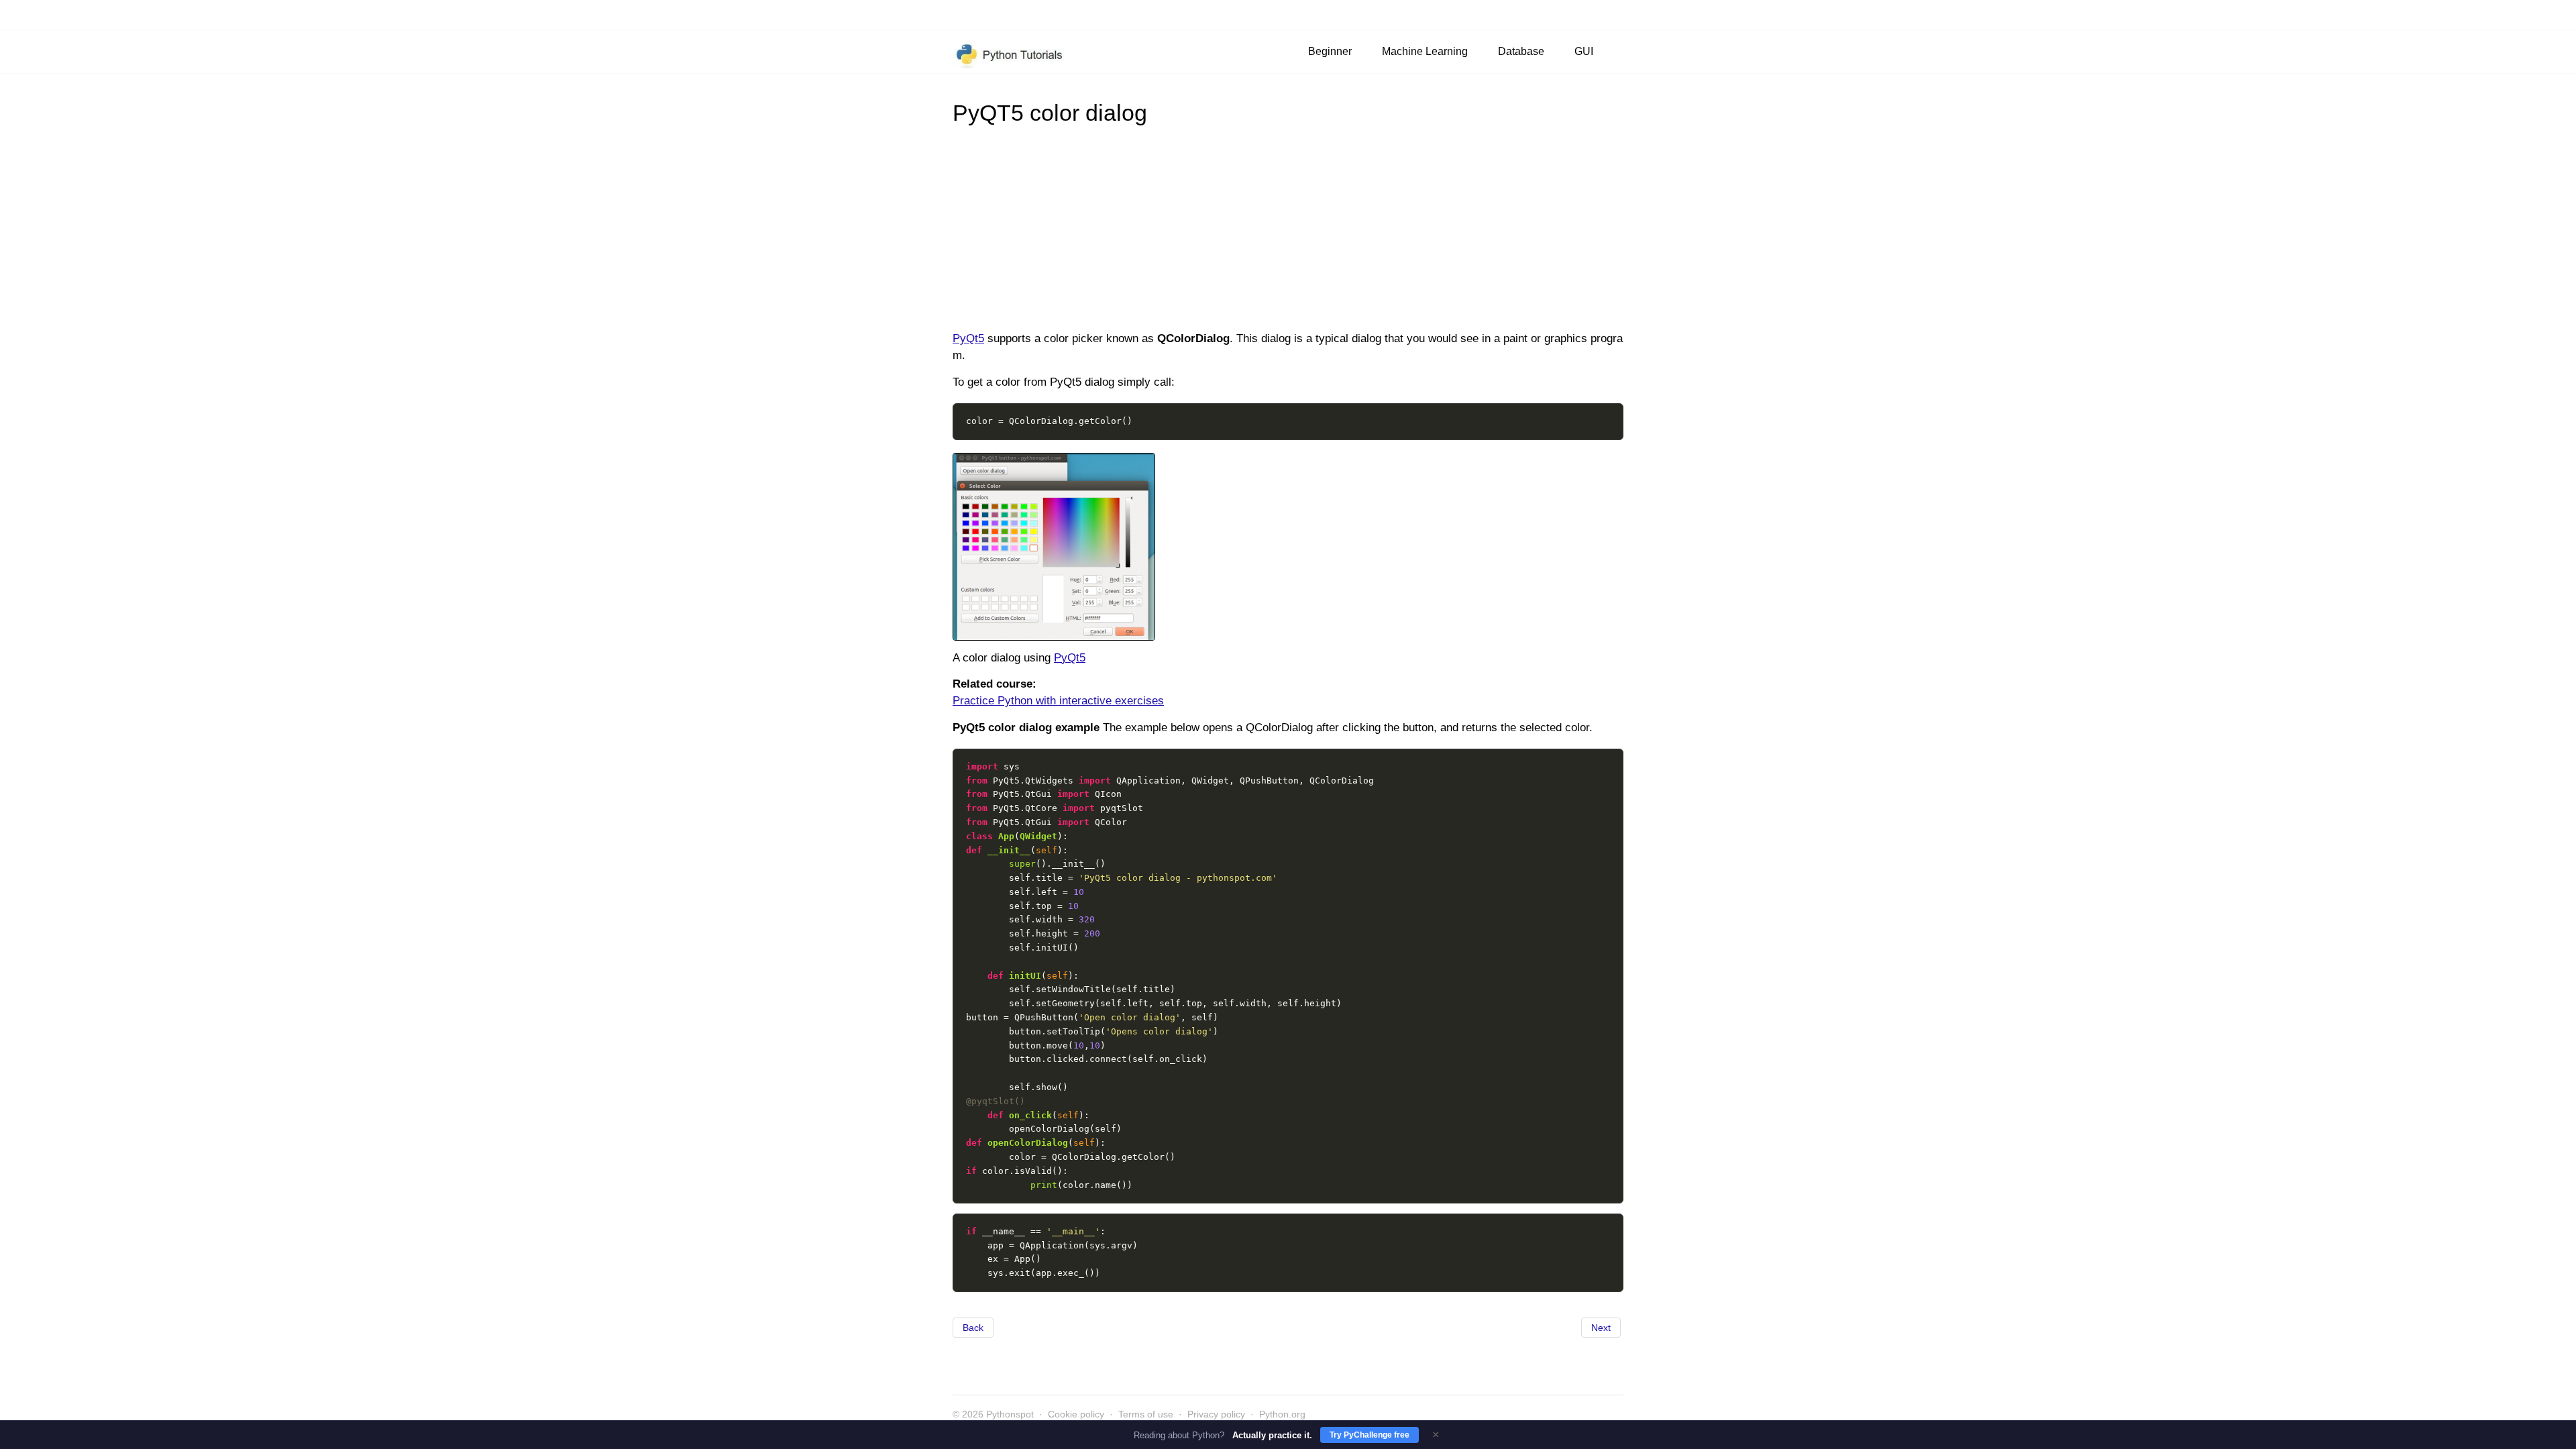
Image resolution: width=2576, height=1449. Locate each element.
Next (1601, 1328)
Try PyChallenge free (1370, 1435)
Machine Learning (1425, 51)
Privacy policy (1216, 1414)
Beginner (1330, 51)
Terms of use (1146, 1414)
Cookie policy (1076, 1414)
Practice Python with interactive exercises (1058, 701)
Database (1521, 51)
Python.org (1282, 1414)
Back (973, 1328)
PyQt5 (968, 338)
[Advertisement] (1288, 227)
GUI (1584, 51)
